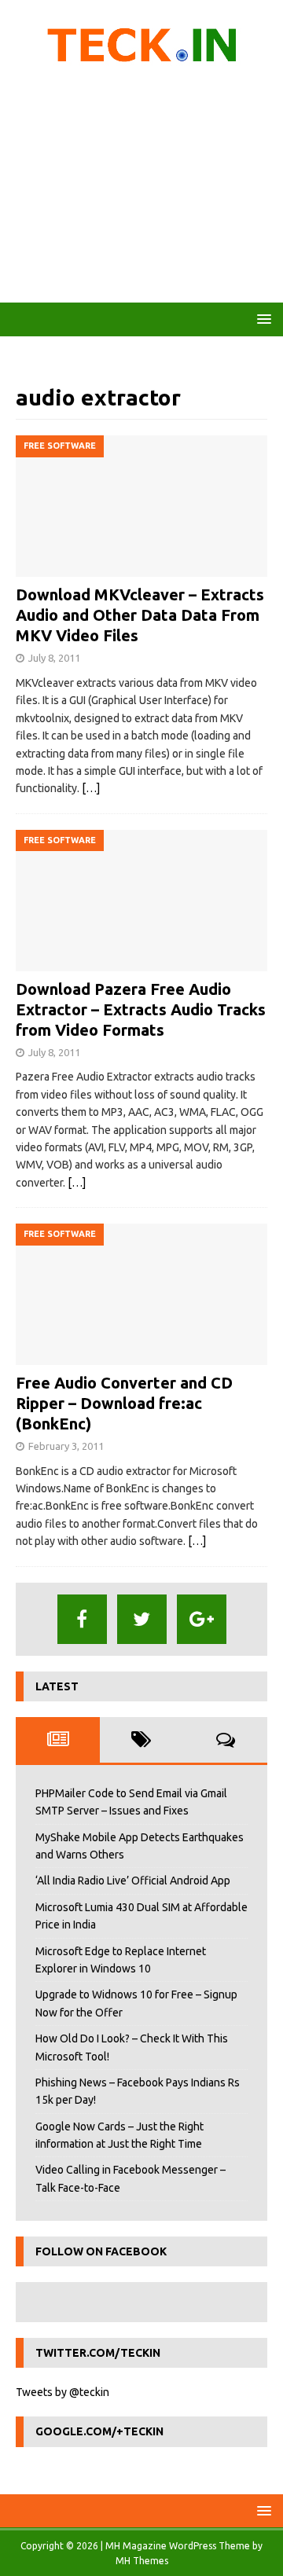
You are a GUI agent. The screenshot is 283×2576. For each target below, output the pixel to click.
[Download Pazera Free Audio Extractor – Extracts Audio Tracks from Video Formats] (141, 901)
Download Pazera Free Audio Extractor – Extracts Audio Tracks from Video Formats (141, 1009)
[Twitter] (142, 1619)
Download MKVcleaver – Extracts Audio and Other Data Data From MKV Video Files (140, 615)
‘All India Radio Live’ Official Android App (133, 1881)
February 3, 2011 (66, 1446)
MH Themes (142, 2561)
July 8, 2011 (54, 658)
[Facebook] (82, 1619)
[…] (91, 788)
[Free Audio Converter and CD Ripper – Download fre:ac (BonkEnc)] (141, 1294)
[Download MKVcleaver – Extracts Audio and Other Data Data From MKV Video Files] (141, 506)
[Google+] (202, 1619)
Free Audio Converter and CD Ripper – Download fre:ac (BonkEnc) (124, 1403)
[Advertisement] (141, 189)
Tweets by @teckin (62, 2392)
